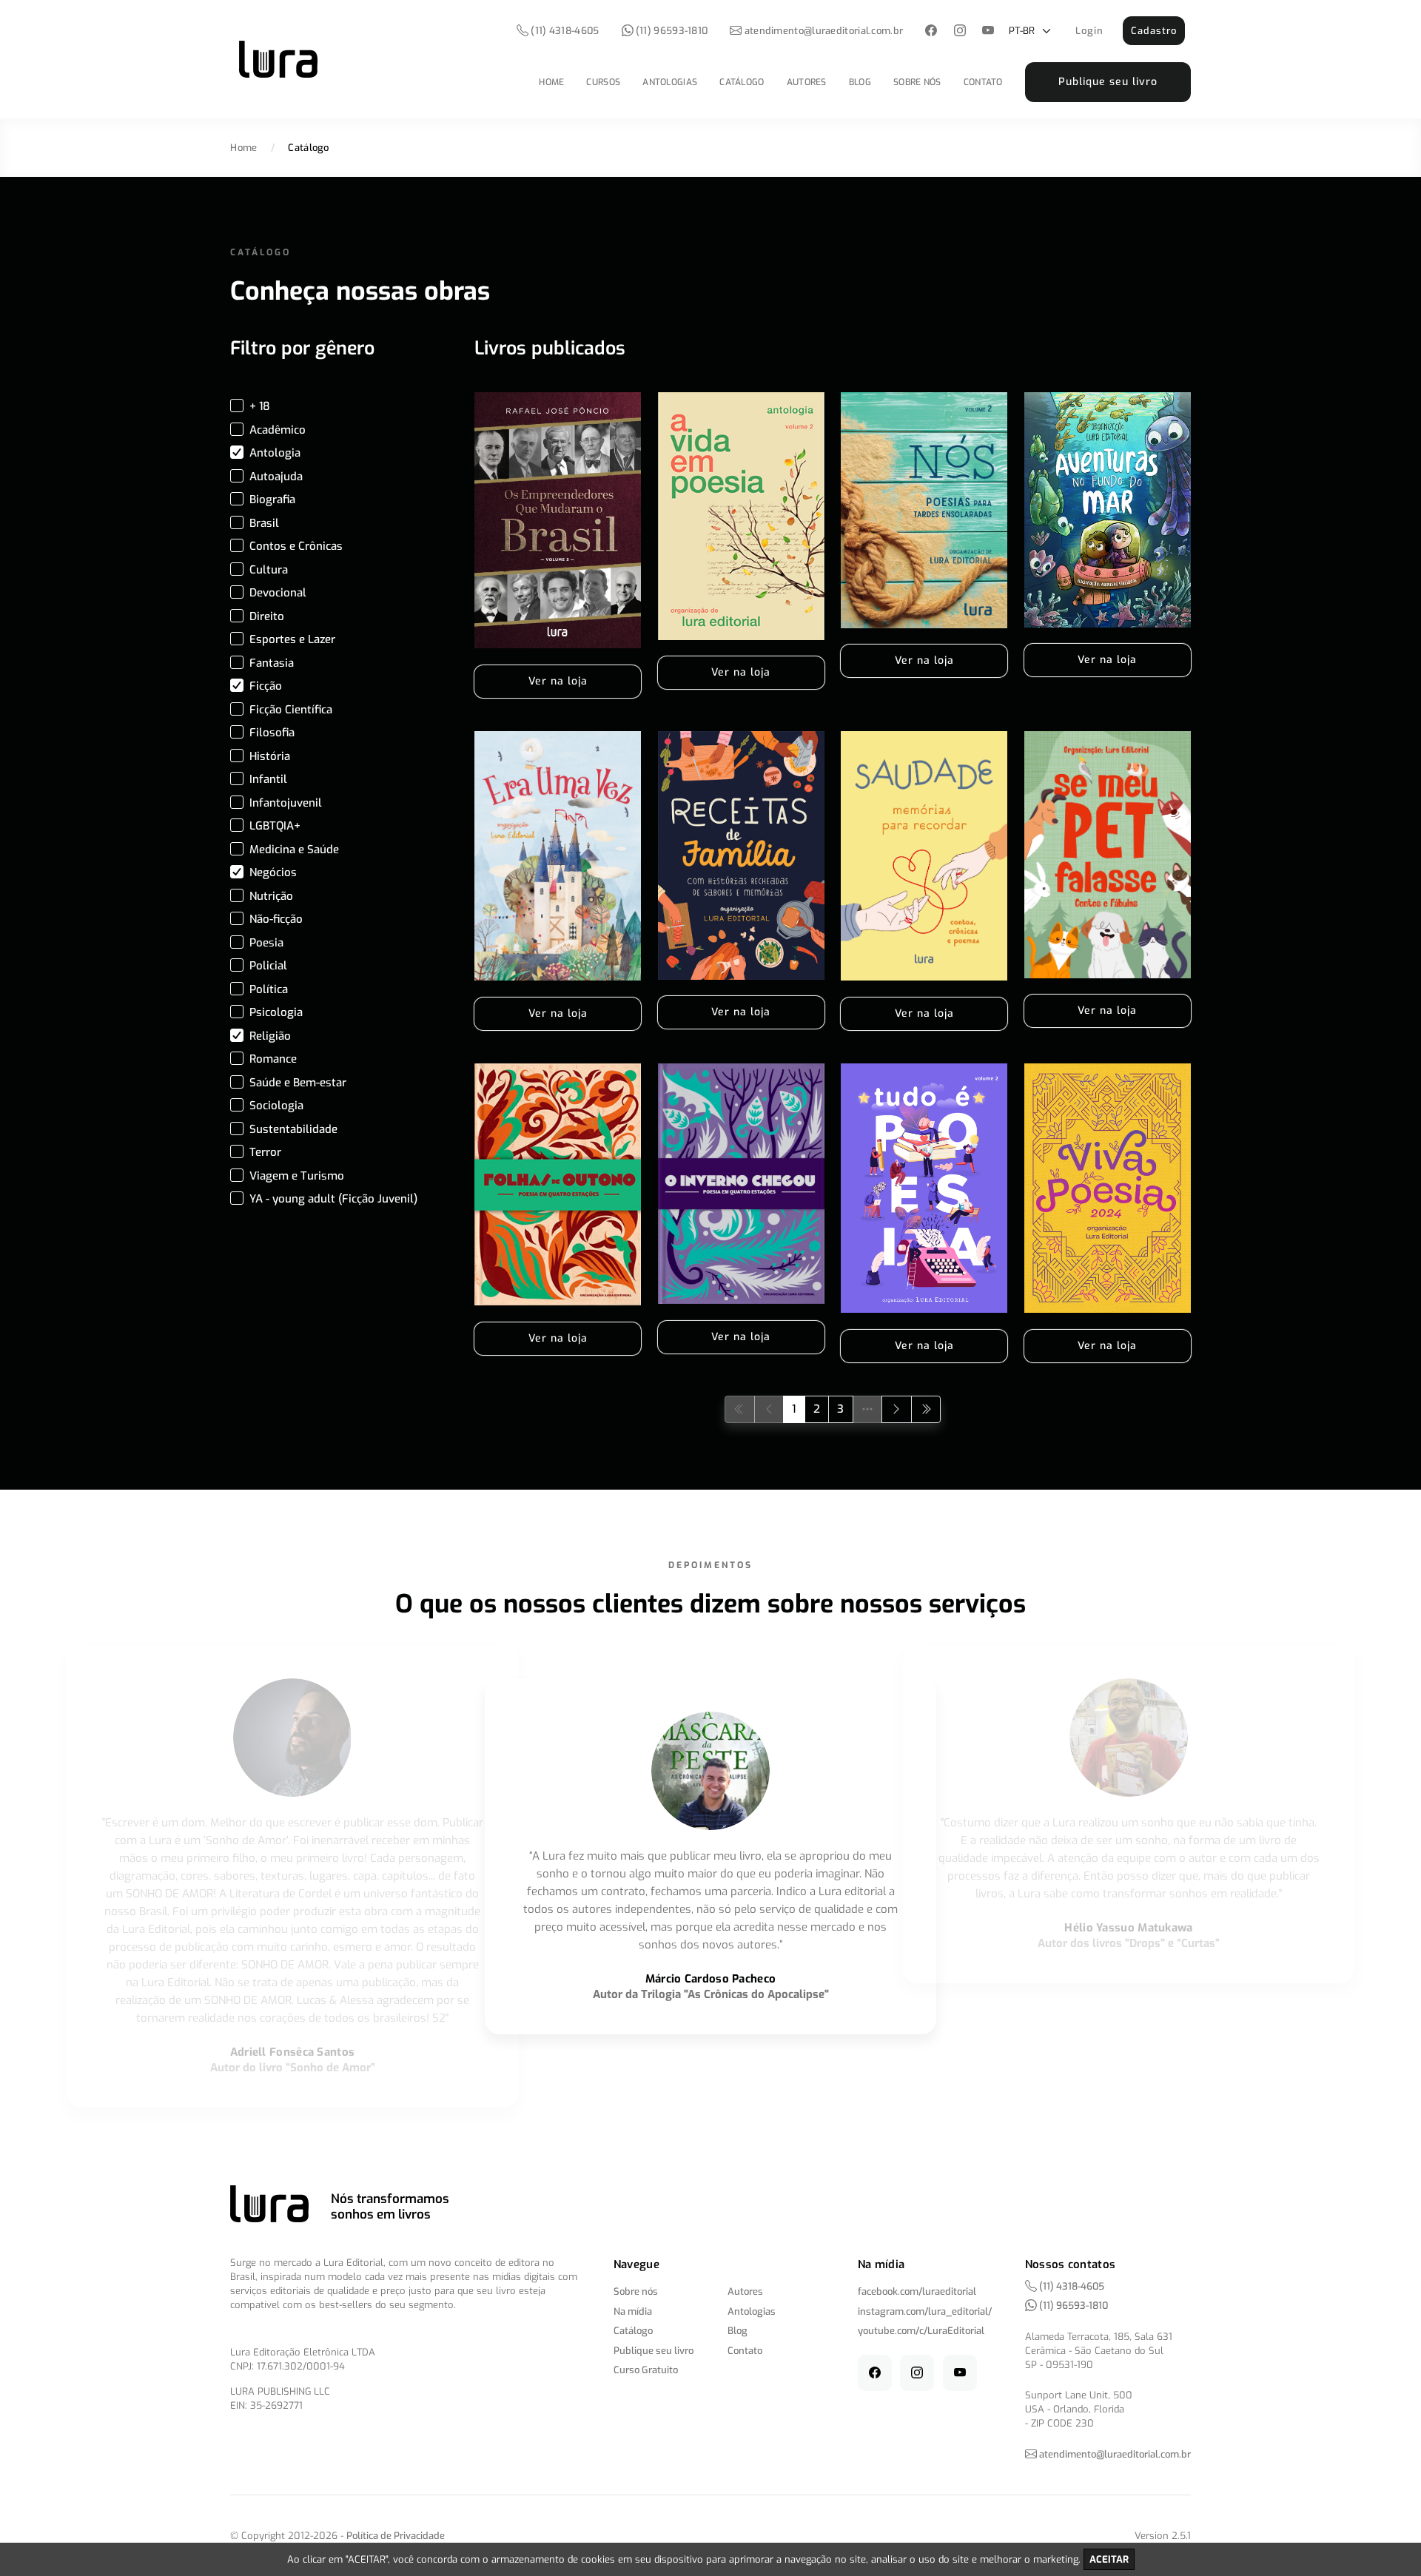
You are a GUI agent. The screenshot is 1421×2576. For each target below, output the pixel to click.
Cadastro (1154, 31)
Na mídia (633, 2311)
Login (1089, 31)
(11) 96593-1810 (671, 31)
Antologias (670, 82)
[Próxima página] (897, 1409)
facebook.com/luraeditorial (917, 2291)
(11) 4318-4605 (564, 31)
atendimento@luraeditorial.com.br (824, 31)
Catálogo (742, 82)
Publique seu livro (1108, 82)
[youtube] (988, 31)
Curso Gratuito (646, 2370)
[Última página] (926, 1409)
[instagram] (960, 31)
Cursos (603, 82)
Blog (860, 82)
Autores (807, 82)
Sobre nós (917, 82)
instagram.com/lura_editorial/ (925, 2311)
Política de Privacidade (396, 2536)
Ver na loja (558, 681)
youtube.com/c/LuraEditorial (921, 2331)
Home (551, 82)
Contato (983, 82)
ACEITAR (1109, 2559)
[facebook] (931, 31)
